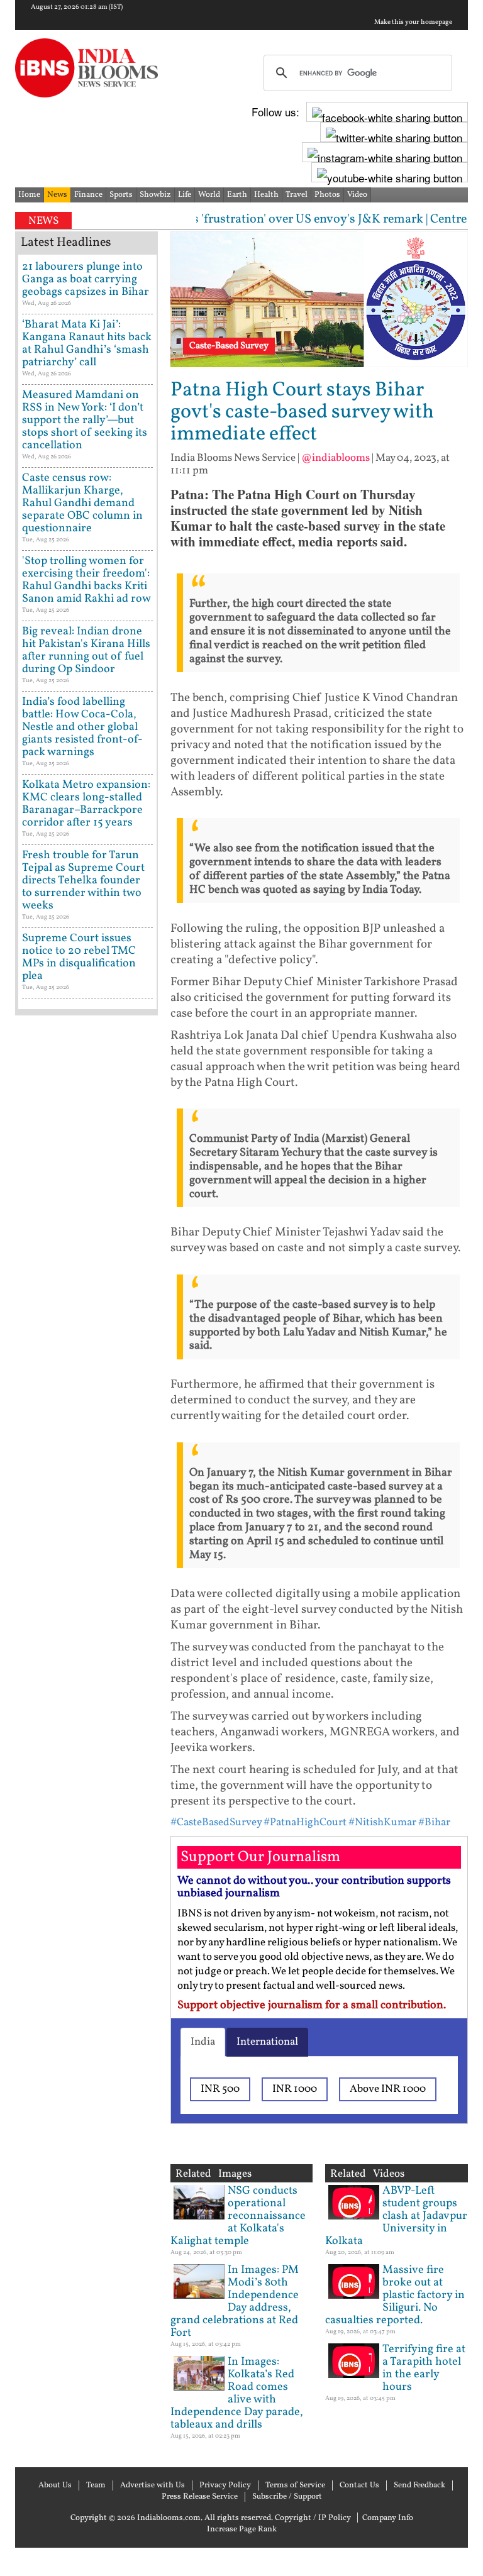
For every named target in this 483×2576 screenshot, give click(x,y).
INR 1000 (295, 2089)
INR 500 (220, 2089)
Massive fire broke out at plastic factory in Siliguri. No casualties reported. (395, 2295)
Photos (327, 195)
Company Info (388, 2518)
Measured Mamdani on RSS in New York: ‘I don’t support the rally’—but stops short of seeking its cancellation (85, 420)
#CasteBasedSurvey (216, 1822)
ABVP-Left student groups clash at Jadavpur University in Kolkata (396, 2216)
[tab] (203, 2042)
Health (266, 195)
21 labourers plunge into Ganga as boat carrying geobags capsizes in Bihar (86, 279)
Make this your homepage (413, 23)
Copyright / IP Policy (313, 2518)
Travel (297, 195)
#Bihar (434, 1822)
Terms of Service (295, 2485)
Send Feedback (419, 2485)
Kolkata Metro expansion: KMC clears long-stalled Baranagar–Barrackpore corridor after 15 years (86, 804)
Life (185, 195)
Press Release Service (200, 2497)
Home (29, 195)
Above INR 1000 (388, 2089)
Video (357, 195)
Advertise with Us (153, 2485)
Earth (237, 195)
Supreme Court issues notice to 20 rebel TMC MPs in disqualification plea (79, 957)
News (57, 195)
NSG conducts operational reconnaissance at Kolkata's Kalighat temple (238, 2216)
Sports (121, 195)
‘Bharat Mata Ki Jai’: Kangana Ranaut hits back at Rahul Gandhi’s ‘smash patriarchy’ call (87, 344)
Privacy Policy (225, 2485)
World (209, 195)
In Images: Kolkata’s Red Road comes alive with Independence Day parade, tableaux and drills (237, 2393)
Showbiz (155, 195)
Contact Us (359, 2485)
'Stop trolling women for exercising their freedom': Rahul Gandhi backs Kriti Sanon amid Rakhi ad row (86, 580)
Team (96, 2485)
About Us (55, 2485)
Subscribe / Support (287, 2497)
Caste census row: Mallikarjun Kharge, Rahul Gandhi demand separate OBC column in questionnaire (82, 503)
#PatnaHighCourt (305, 1822)
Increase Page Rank (242, 2529)
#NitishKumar (382, 1822)
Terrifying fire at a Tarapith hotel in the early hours (424, 2368)
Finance (88, 195)
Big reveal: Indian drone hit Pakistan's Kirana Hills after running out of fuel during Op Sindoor (86, 650)
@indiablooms (336, 458)
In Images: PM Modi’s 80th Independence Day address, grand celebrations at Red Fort (235, 2302)
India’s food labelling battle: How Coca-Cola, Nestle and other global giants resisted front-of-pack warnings (82, 727)
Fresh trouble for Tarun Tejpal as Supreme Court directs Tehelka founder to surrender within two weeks (83, 881)
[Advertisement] (86, 1421)
